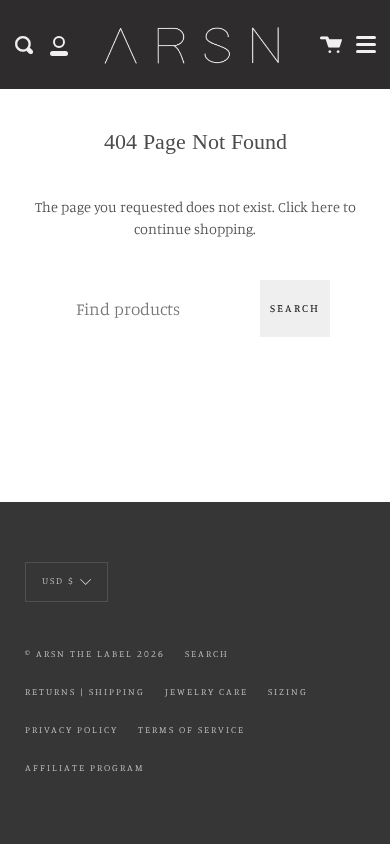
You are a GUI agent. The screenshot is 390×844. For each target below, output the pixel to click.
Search (295, 308)
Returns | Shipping (85, 691)
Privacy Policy (71, 729)
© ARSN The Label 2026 (95, 653)
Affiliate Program (85, 767)
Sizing (288, 691)
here (325, 206)
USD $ (58, 580)
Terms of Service (191, 729)
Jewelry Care (206, 691)
